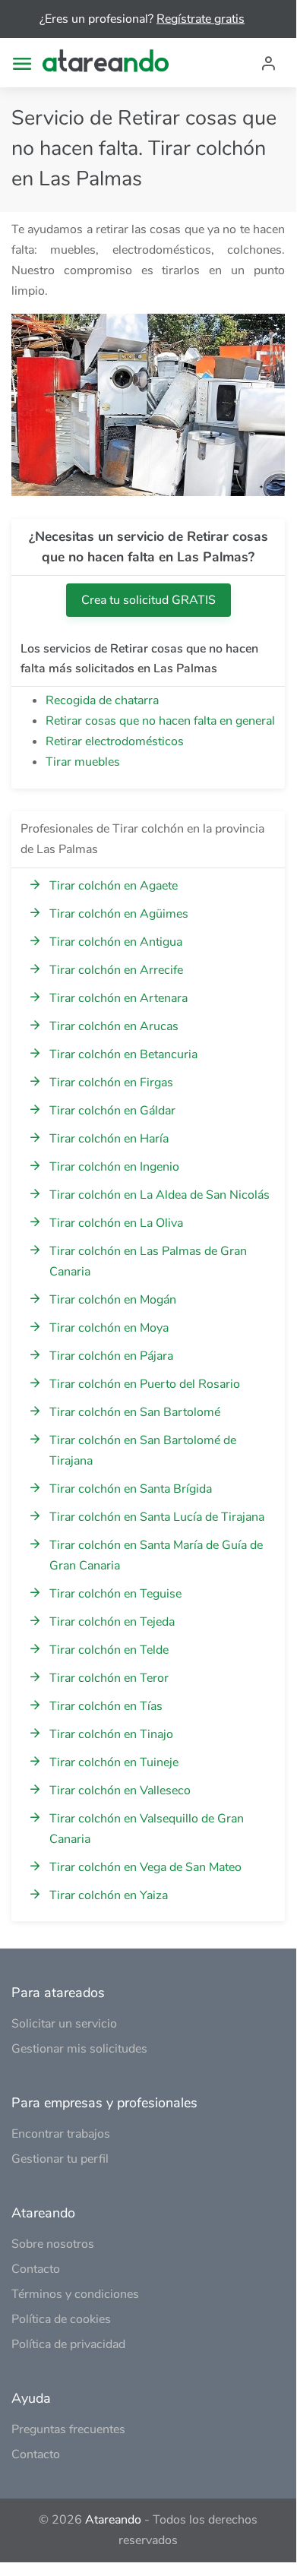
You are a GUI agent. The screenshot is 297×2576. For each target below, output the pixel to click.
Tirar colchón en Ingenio (114, 1167)
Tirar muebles (83, 762)
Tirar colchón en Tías (106, 1706)
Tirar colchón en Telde (109, 1650)
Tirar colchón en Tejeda (112, 1622)
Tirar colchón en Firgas (111, 1083)
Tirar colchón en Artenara (118, 998)
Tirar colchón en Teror (109, 1678)
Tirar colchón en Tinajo (111, 1734)
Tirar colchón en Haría (109, 1139)
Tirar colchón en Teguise (115, 1594)
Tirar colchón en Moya (109, 1328)
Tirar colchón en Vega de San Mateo (145, 1867)
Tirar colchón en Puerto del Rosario (145, 1384)
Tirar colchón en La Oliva (116, 1223)
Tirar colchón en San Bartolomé (135, 1412)
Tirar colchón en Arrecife (116, 970)
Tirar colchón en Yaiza (109, 1895)
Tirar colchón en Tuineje (114, 1762)
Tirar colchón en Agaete (114, 886)
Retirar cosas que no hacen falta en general (160, 721)
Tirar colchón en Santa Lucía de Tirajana (157, 1517)
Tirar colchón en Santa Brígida (131, 1489)
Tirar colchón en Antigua (116, 942)
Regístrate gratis (201, 19)
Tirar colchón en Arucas (114, 1026)
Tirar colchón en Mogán (113, 1300)
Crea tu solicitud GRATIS (148, 600)
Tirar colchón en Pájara (111, 1356)
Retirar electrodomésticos (115, 741)
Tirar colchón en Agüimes (119, 914)
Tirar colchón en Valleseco (120, 1791)
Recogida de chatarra (102, 700)
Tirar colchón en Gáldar (112, 1111)
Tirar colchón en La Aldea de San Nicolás (160, 1195)
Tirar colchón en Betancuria (123, 1054)
